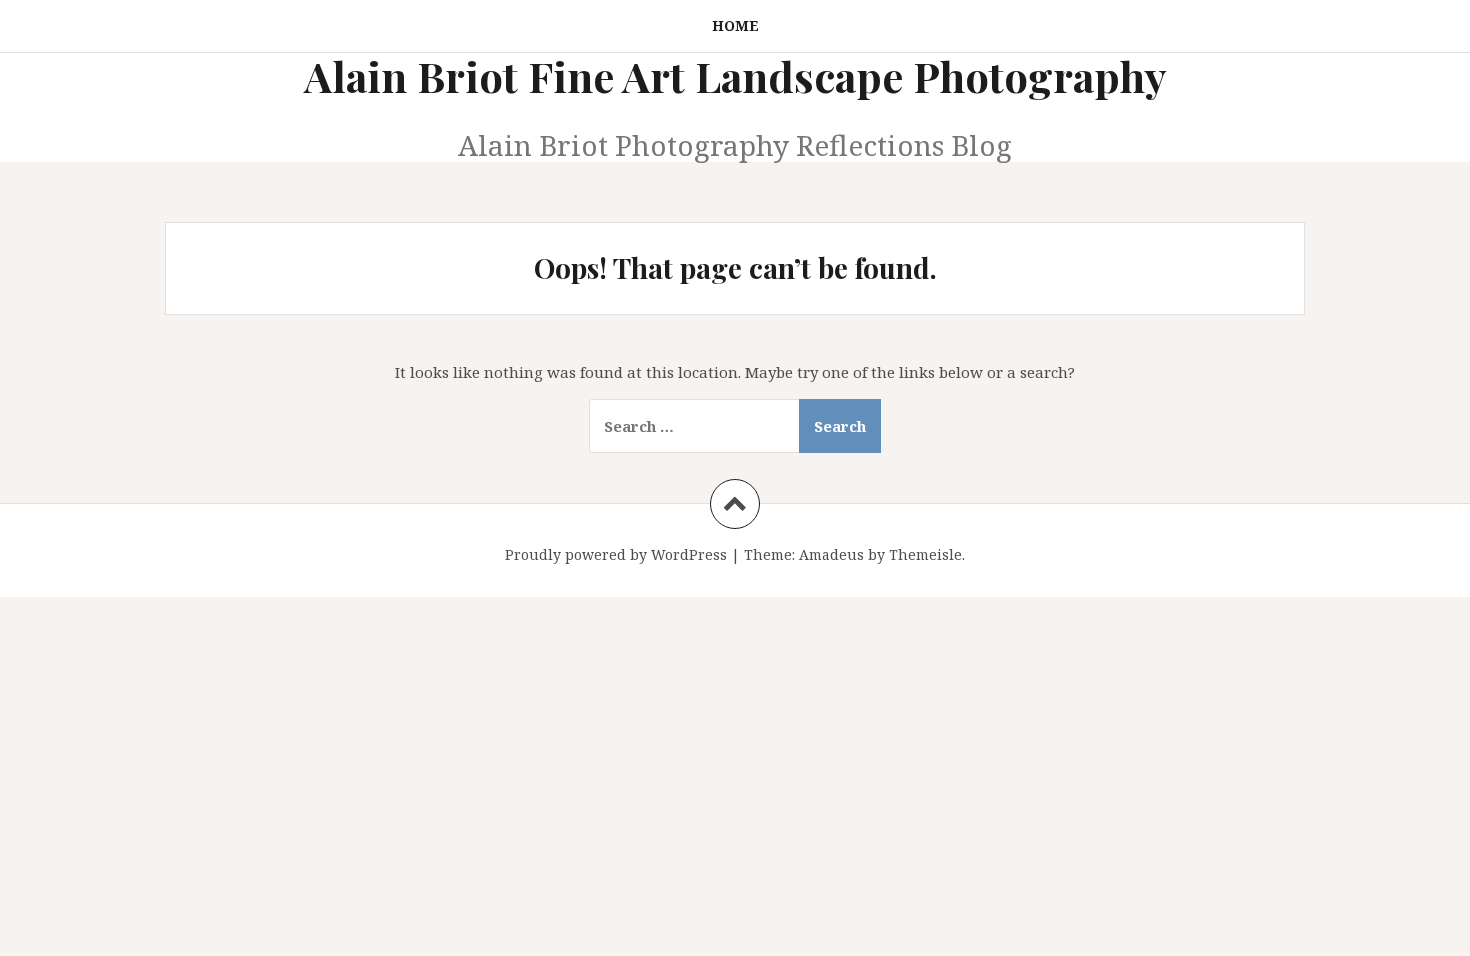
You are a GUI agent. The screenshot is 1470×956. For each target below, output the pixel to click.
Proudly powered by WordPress (616, 554)
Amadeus (831, 554)
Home (735, 25)
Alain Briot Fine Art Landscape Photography (735, 76)
